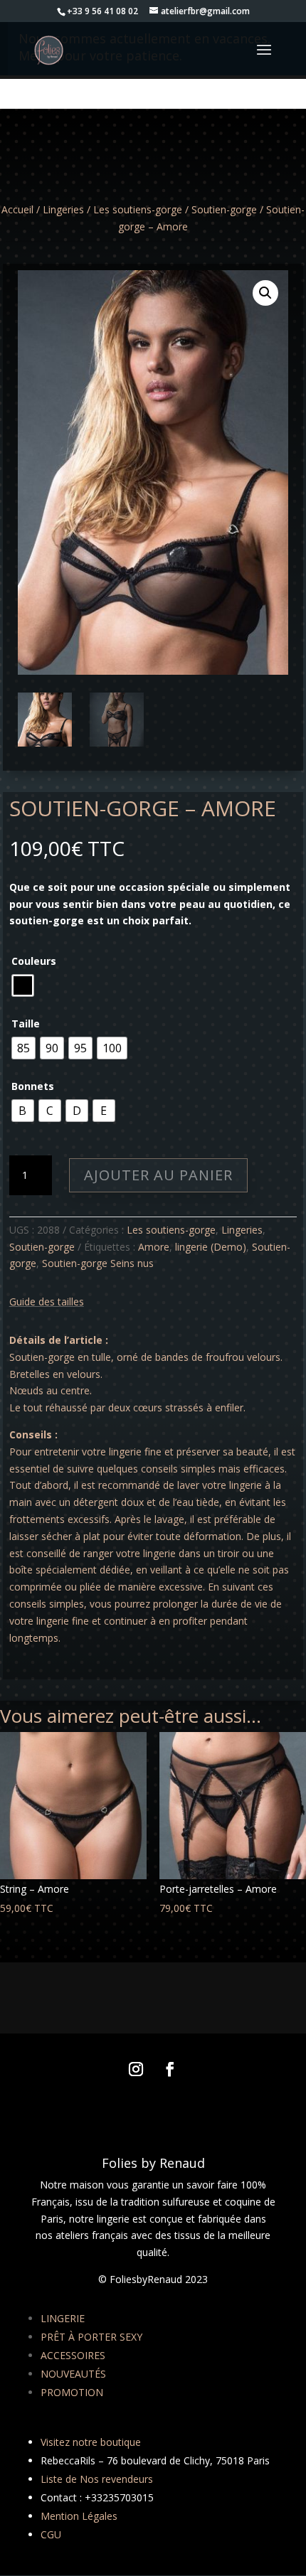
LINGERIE (63, 2318)
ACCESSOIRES (73, 2355)
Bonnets (33, 1086)
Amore (154, 1247)
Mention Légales (79, 2516)
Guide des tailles (47, 1302)
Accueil (17, 209)
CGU (51, 2534)
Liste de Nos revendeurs (97, 2479)
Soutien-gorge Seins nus (98, 1263)
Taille (26, 1024)
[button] (265, 293)
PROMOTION (72, 2392)
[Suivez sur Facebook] (170, 2069)
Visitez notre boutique (91, 2442)
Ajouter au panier (158, 1175)
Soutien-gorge (224, 209)
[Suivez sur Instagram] (136, 2069)
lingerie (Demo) (211, 1247)
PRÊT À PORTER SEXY (91, 2337)
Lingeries (63, 209)
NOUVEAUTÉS (73, 2374)
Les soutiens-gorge (138, 209)
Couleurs (34, 961)
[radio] (23, 985)
